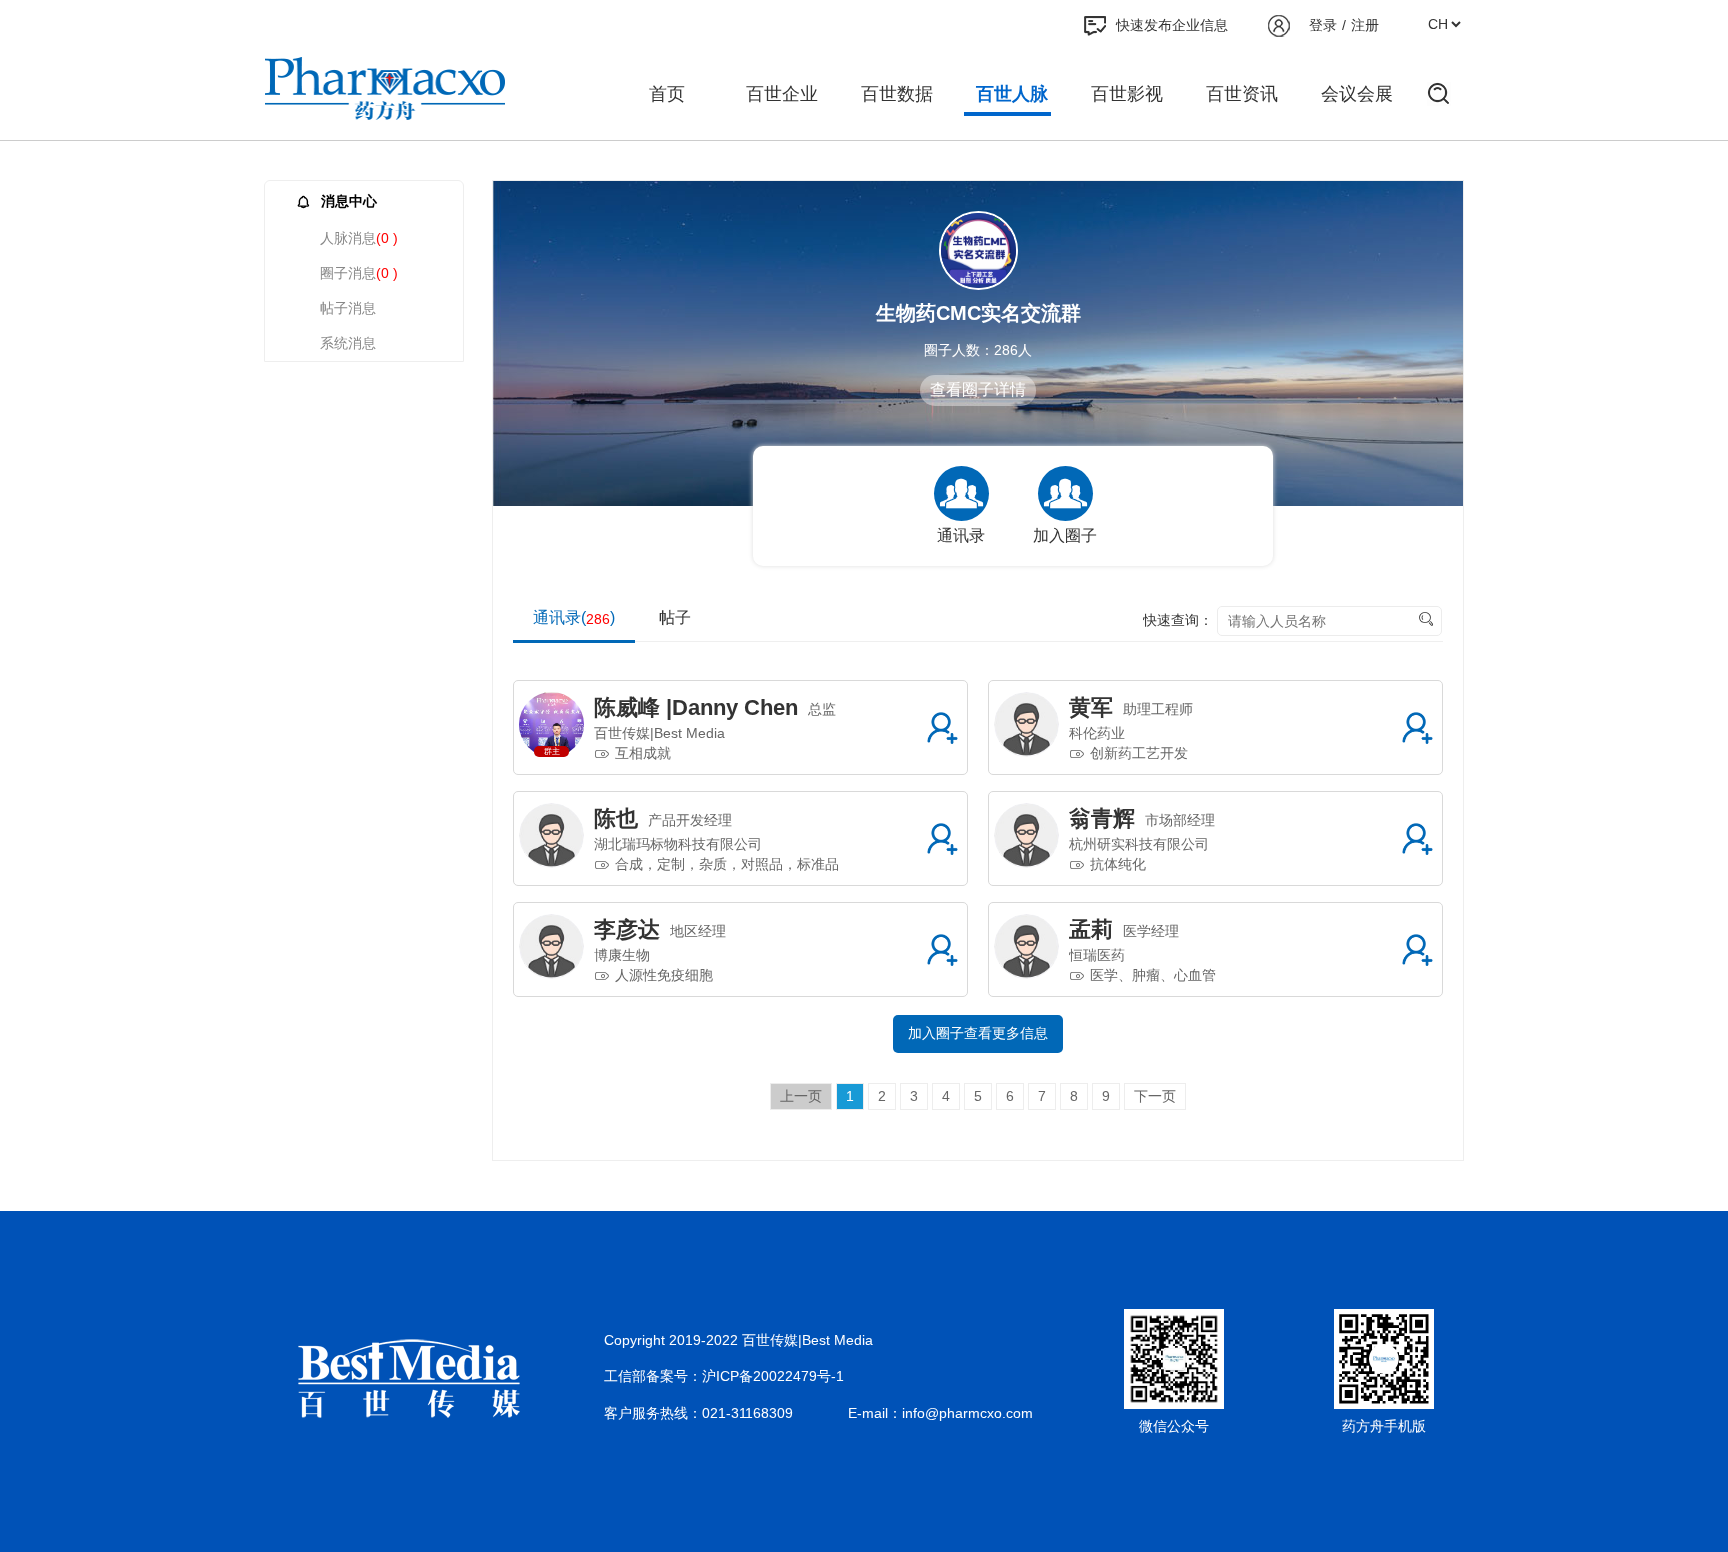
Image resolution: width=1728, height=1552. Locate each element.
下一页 (1155, 1096)
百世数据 (897, 94)
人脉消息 (359, 238)
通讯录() (574, 617)
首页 (667, 94)
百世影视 (1127, 94)
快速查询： (1178, 620)
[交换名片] (942, 728)
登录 (1323, 25)
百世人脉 (1012, 94)
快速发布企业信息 (1172, 25)
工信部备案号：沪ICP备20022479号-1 (724, 1376)
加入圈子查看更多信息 (978, 1033)
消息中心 (349, 201)
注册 (1365, 25)
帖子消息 (348, 308)
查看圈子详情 (978, 389)
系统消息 (348, 343)
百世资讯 (1242, 94)
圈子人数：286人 (978, 350)
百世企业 (782, 94)
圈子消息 (359, 273)
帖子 (675, 617)
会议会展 (1357, 94)
